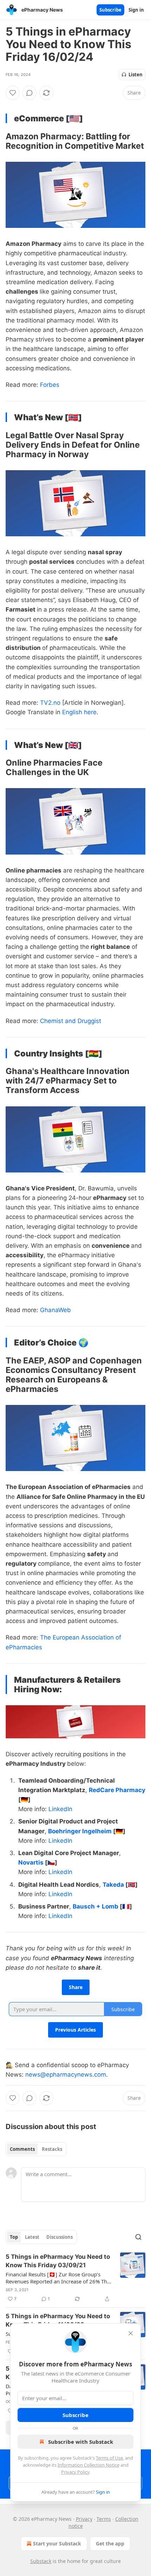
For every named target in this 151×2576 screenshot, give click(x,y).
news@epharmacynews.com (66, 2075)
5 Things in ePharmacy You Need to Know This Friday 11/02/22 (58, 2320)
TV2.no (50, 703)
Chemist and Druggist (71, 1021)
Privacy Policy (75, 2472)
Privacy (84, 2519)
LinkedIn (60, 1809)
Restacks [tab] (52, 2149)
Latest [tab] (32, 2237)
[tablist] (36, 2149)
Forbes (50, 385)
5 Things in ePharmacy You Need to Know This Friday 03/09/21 (58, 2261)
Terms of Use (109, 2458)
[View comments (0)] (29, 93)
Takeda (114, 1885)
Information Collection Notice (88, 2465)
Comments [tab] (22, 2149)
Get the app (110, 2543)
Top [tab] (14, 2237)
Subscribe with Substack (81, 2442)
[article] (75, 2278)
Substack (41, 2561)
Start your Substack (57, 2543)
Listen (136, 75)
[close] (131, 2333)
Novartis (32, 1862)
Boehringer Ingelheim (81, 1831)
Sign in (136, 10)
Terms (104, 2519)
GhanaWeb (55, 1310)
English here (79, 712)
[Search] (138, 2237)
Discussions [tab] (60, 2237)
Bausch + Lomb (96, 1906)
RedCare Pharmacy (117, 1790)
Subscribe (110, 10)
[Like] (13, 93)
